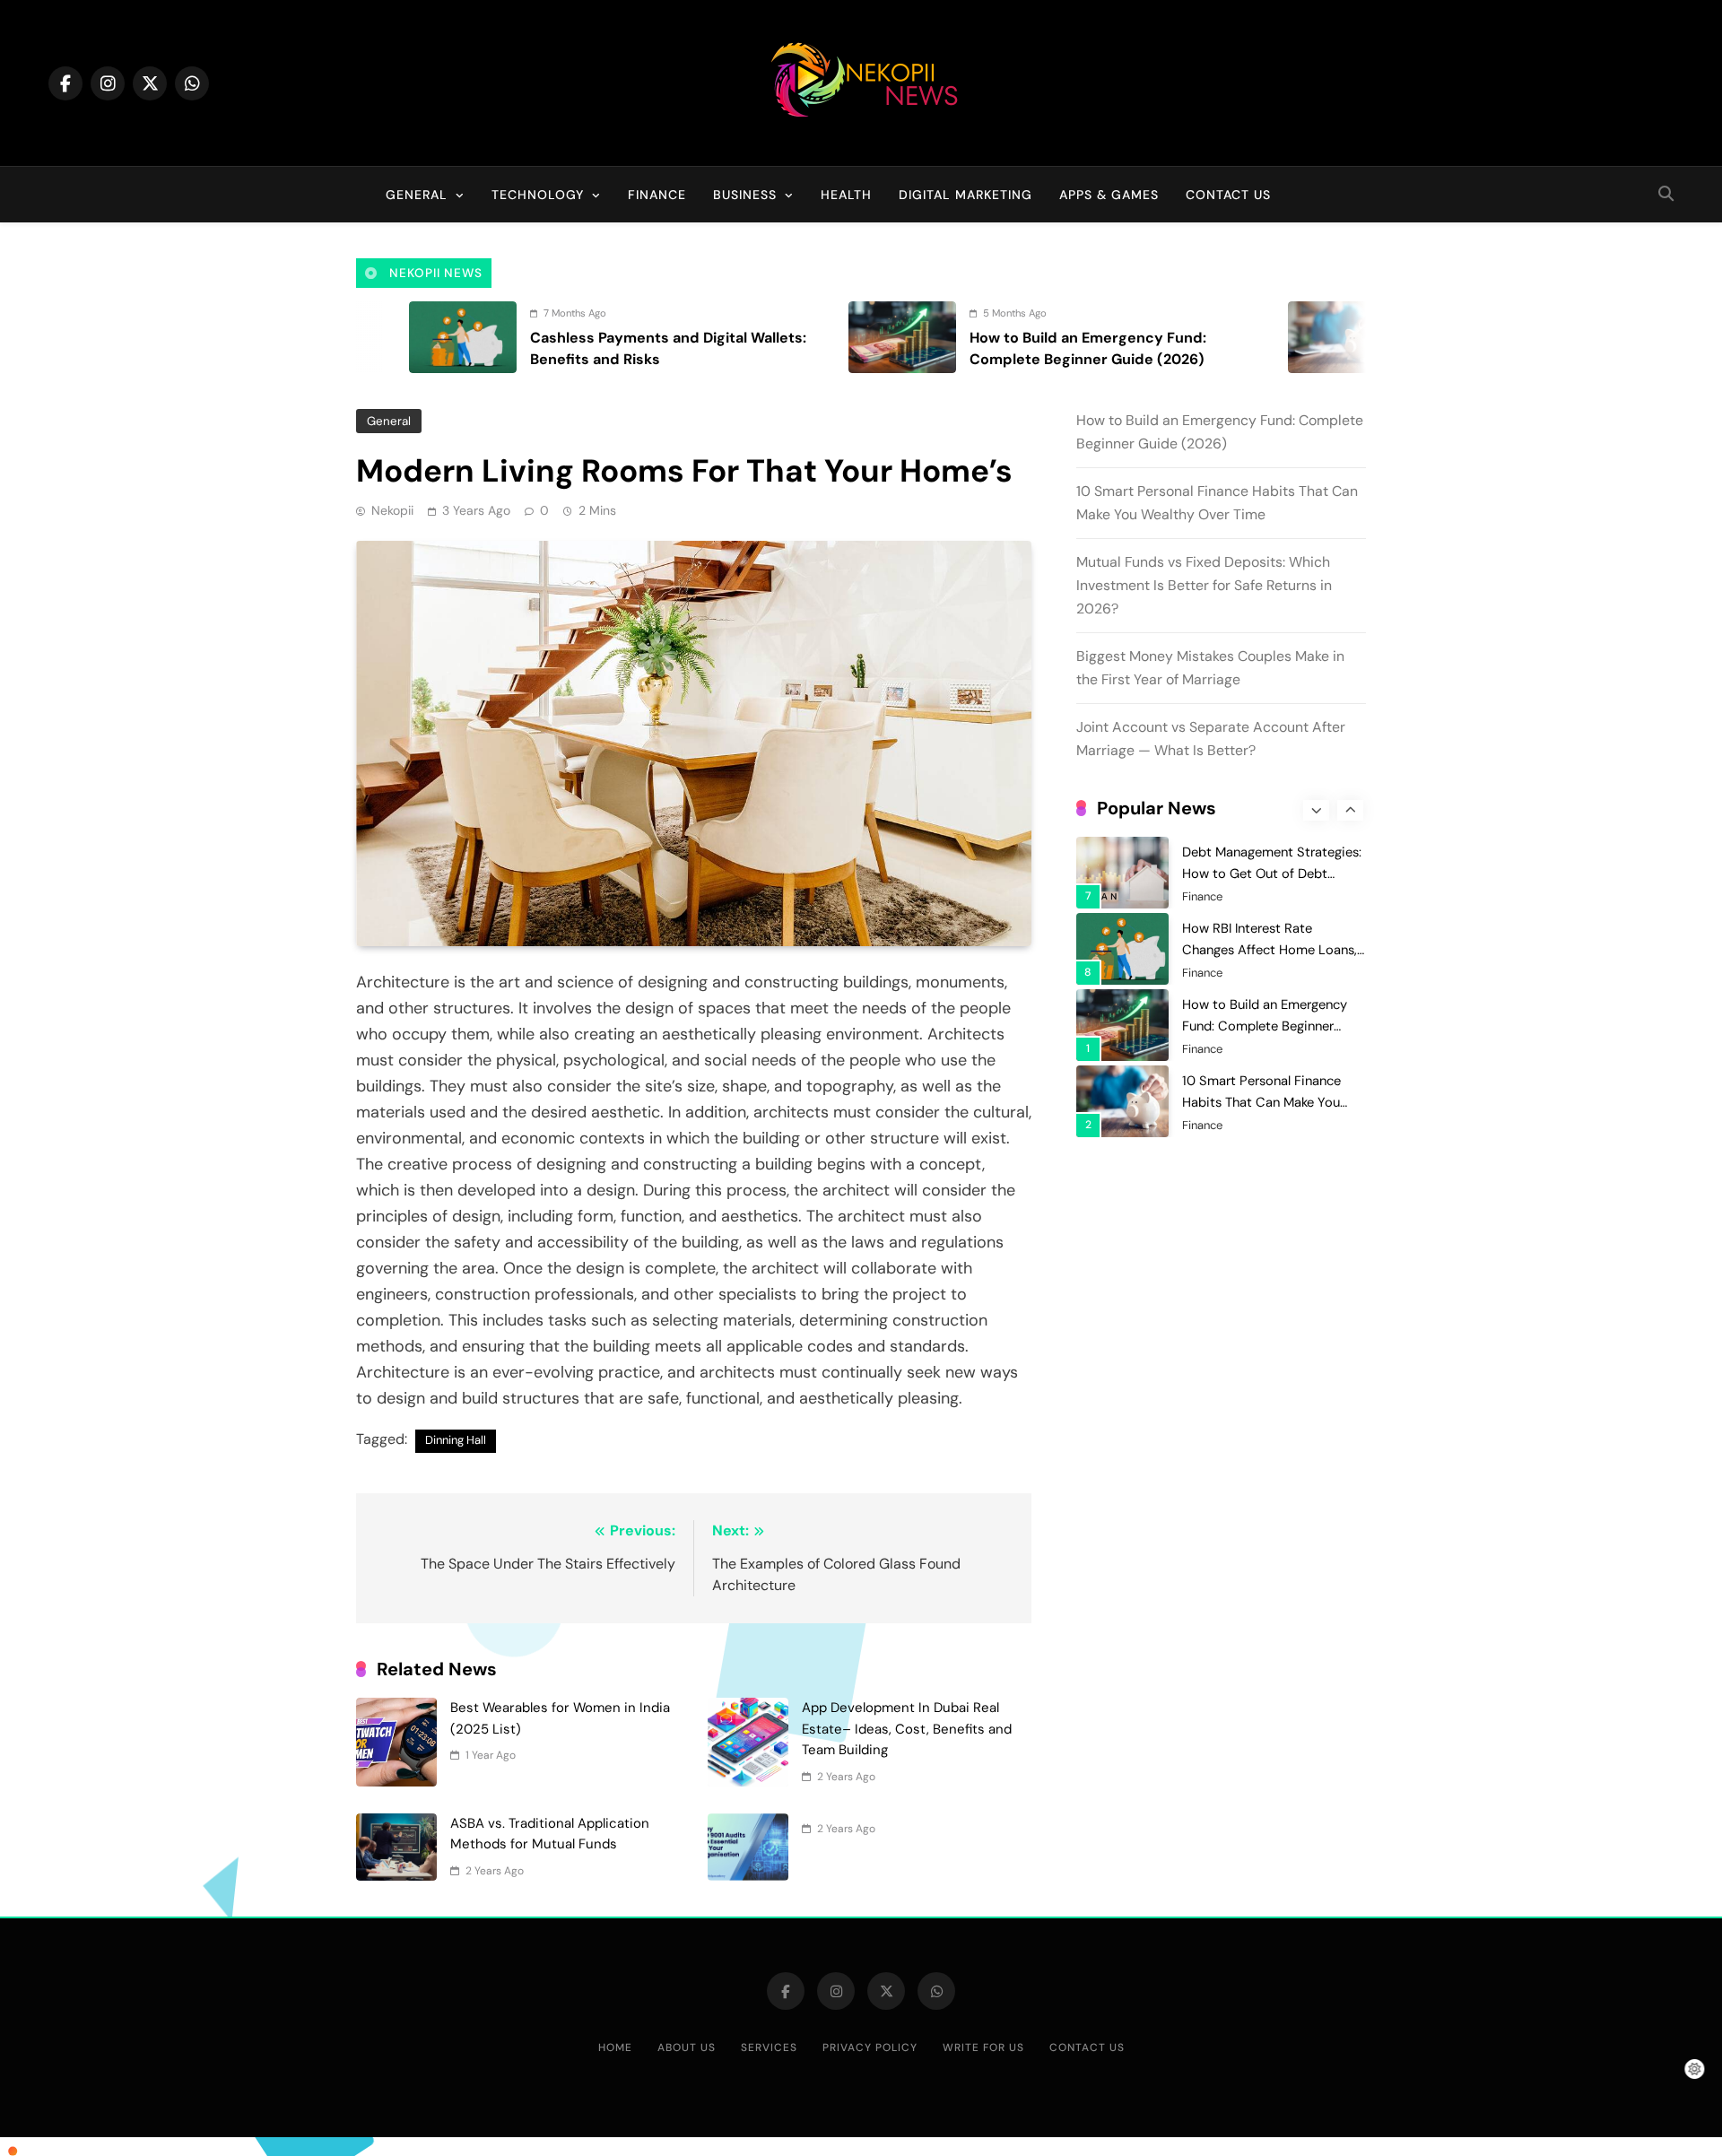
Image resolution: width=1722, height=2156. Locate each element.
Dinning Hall (456, 1440)
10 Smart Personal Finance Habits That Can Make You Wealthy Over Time (1261, 1030)
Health (846, 195)
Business (745, 195)
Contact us (1228, 195)
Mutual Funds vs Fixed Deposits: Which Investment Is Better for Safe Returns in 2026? (1204, 585)
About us (687, 2047)
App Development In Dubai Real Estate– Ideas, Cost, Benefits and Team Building (907, 1729)
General (417, 195)
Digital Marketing (965, 195)
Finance (657, 195)
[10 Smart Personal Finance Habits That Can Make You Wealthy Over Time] (1215, 337)
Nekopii (392, 510)
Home (615, 2047)
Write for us (983, 2047)
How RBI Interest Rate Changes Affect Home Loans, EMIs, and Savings (1270, 877)
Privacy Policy (870, 2047)
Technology (538, 195)
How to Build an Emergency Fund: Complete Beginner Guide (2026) (1265, 953)
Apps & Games (1109, 195)
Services (769, 2047)
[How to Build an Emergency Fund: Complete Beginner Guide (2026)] (776, 337)
